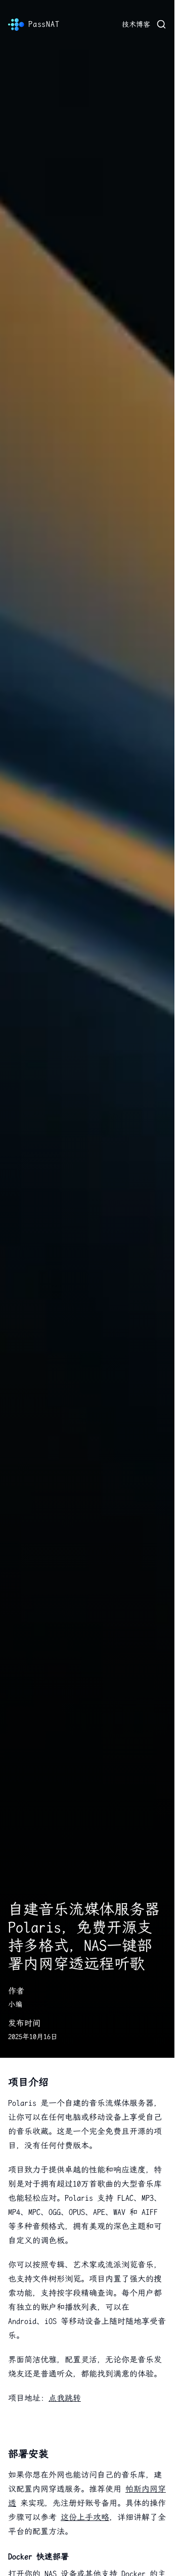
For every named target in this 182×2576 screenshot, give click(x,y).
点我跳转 (65, 2398)
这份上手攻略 (85, 2517)
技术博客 (136, 24)
